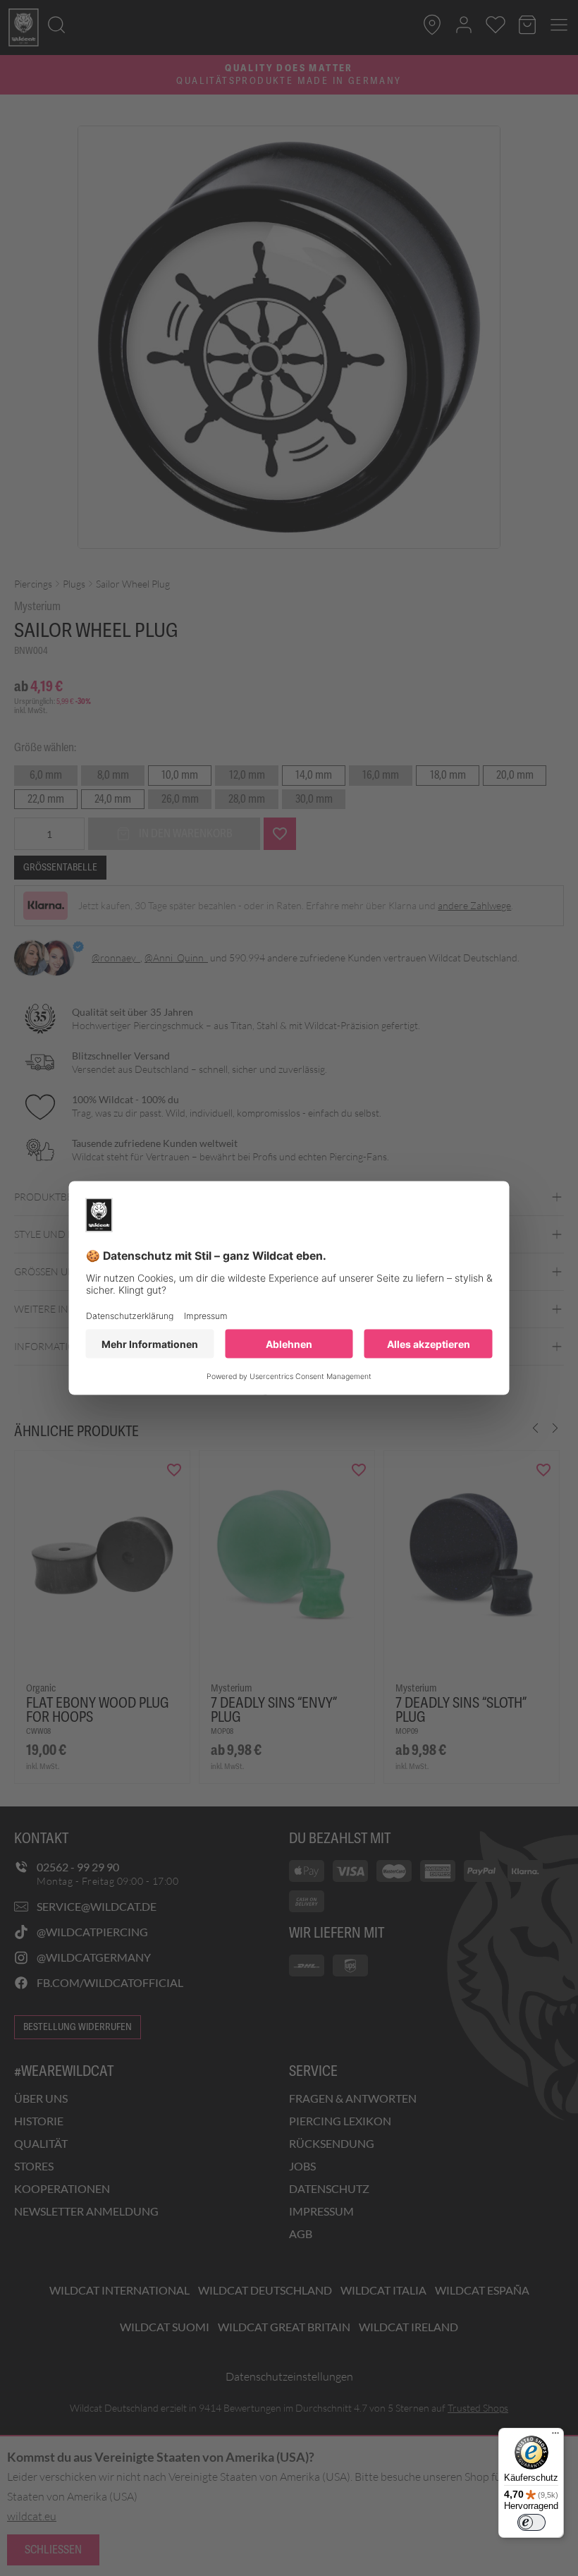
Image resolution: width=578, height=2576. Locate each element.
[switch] (531, 2522)
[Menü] (555, 2436)
